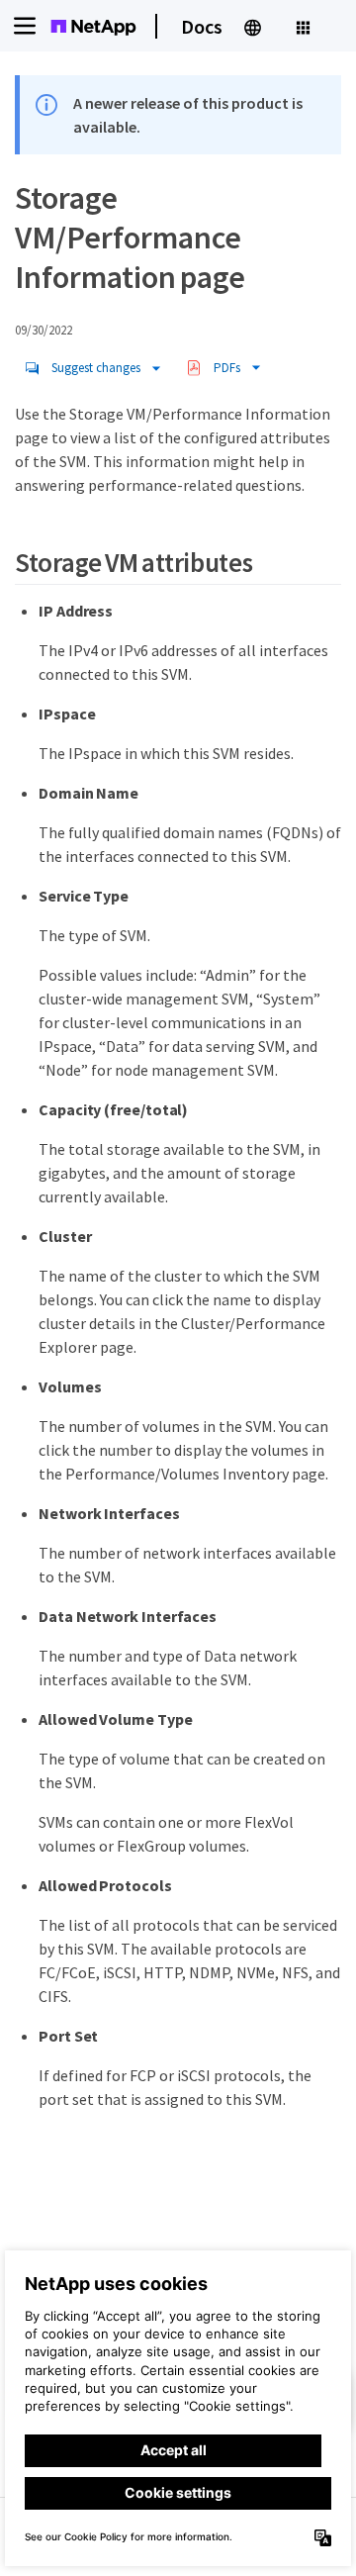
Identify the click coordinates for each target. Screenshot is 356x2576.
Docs (202, 26)
